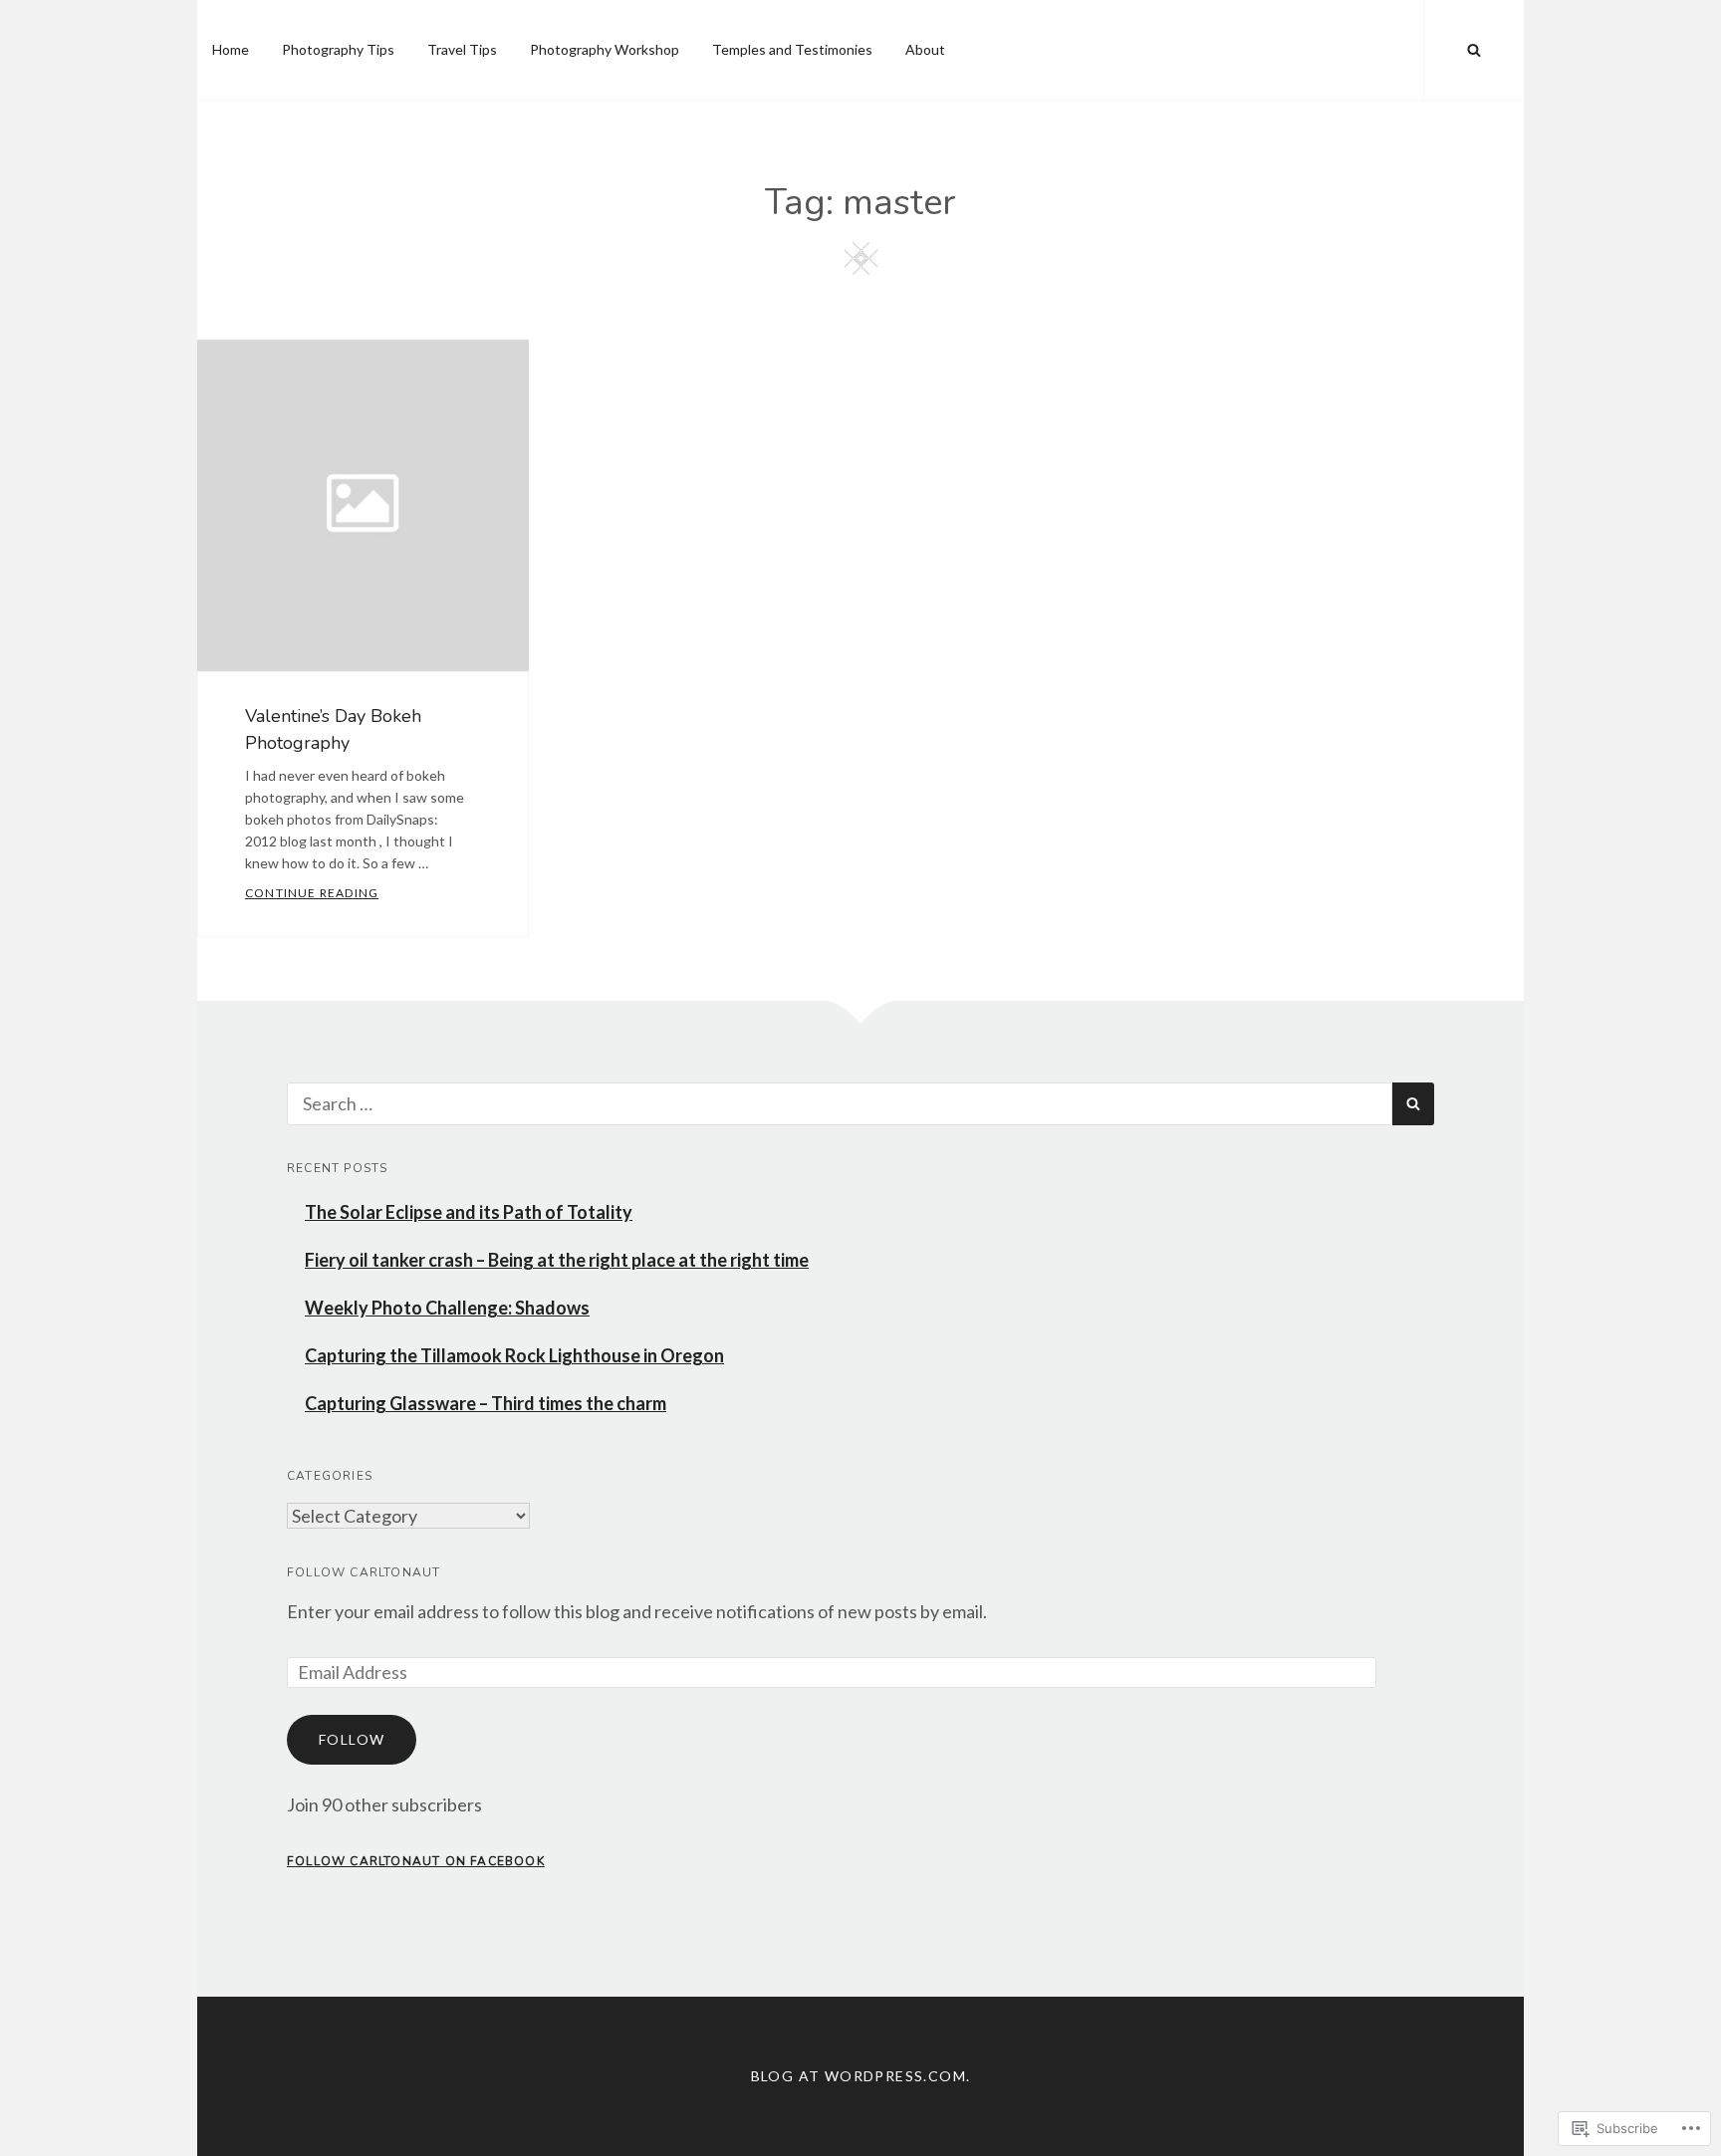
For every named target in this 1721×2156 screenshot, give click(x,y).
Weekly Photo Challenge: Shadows (447, 1308)
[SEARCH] (1474, 50)
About (925, 49)
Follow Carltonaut (364, 1572)
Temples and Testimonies (792, 49)
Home (231, 49)
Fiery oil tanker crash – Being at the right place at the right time (557, 1260)
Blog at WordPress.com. (861, 2076)
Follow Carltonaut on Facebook (416, 1861)
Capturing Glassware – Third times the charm (486, 1403)
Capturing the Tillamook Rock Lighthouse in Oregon (514, 1355)
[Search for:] (840, 1103)
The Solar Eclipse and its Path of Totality (469, 1212)
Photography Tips (338, 49)
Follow (352, 1739)
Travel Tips (462, 49)
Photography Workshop (605, 49)
